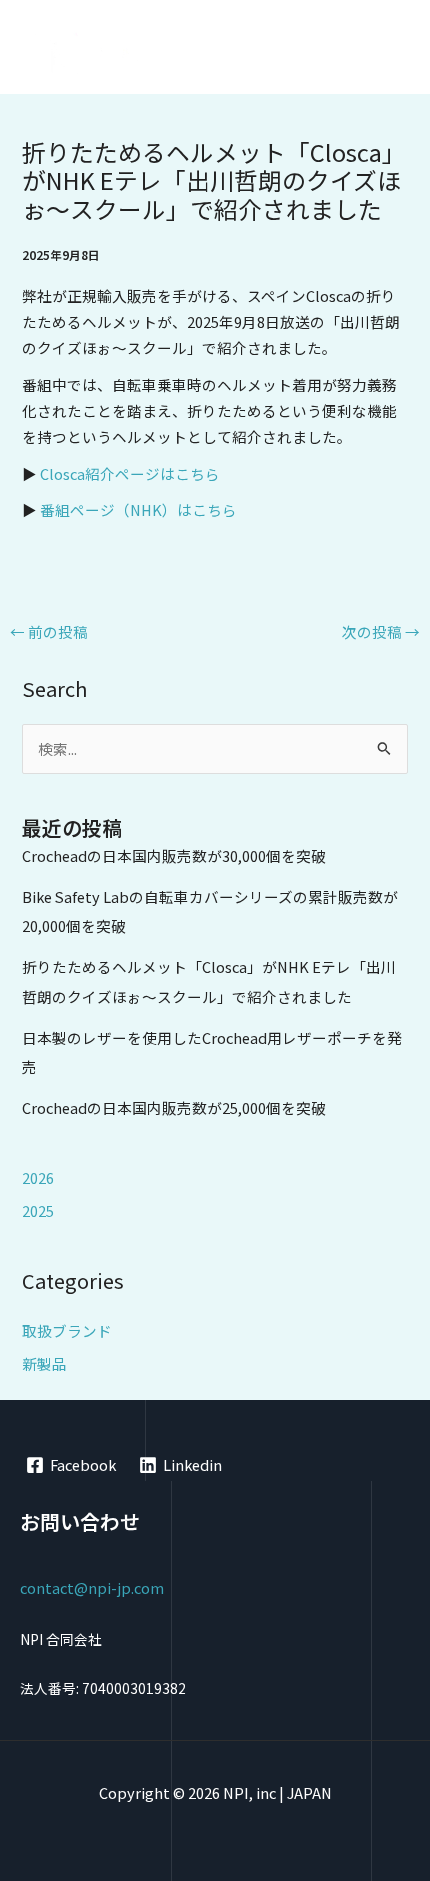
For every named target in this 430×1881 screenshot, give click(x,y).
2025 (38, 1210)
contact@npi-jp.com (92, 1587)
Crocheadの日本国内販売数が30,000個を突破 (174, 855)
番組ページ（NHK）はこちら (138, 509)
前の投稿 (49, 631)
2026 (38, 1177)
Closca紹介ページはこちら (130, 473)
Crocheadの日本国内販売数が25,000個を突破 (174, 1107)
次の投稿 (381, 631)
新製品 (44, 1363)
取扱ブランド (67, 1330)
